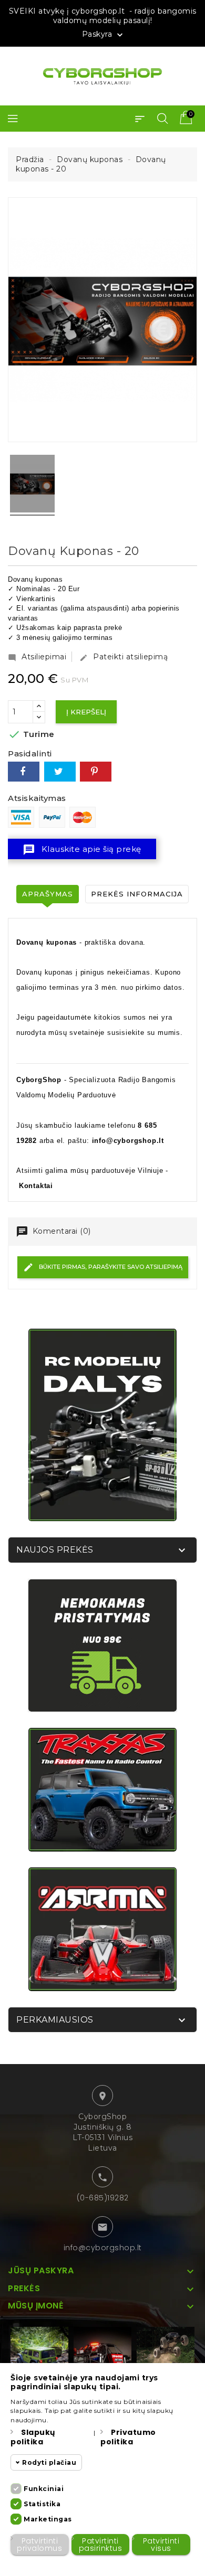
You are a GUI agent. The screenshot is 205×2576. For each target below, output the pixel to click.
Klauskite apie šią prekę (82, 850)
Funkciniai (44, 2489)
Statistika (42, 2504)
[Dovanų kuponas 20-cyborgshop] (32, 485)
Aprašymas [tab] (48, 894)
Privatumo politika (128, 2437)
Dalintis (24, 772)
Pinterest (96, 772)
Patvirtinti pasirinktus (101, 2545)
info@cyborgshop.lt (103, 2248)
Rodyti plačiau (49, 2462)
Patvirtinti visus (161, 2545)
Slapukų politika (33, 2437)
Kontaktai (36, 1186)
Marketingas (48, 2519)
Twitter (60, 772)
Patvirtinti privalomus (39, 2545)
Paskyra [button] (104, 35)
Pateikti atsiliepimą (124, 657)
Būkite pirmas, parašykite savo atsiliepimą (110, 1267)
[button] (140, 119)
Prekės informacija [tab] (137, 894)
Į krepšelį (86, 712)
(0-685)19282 (103, 2198)
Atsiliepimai (37, 657)
